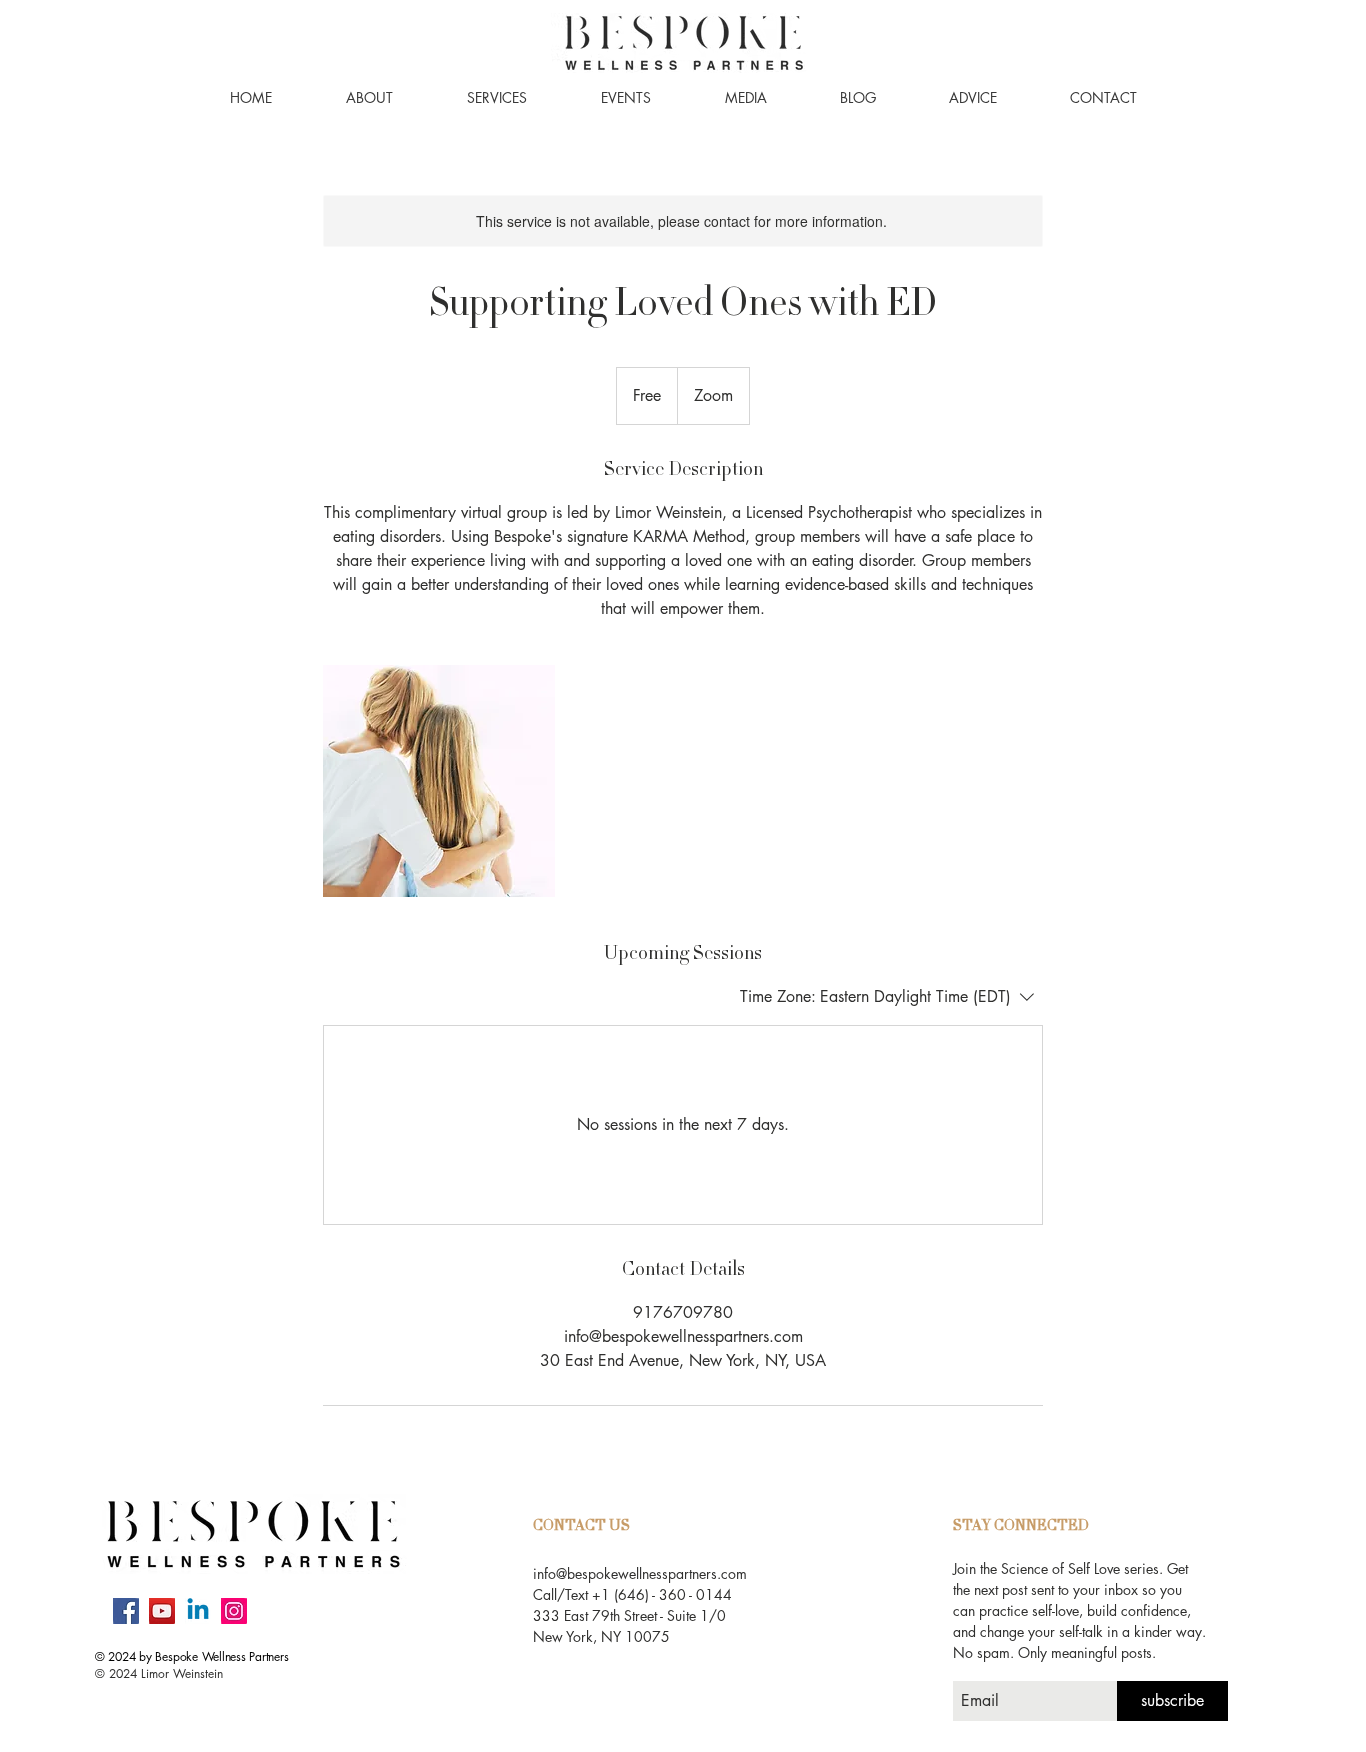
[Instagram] (234, 1611)
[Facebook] (126, 1611)
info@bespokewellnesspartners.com (640, 1573)
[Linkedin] (198, 1611)
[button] (369, 98)
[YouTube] (162, 1611)
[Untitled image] (439, 781)
